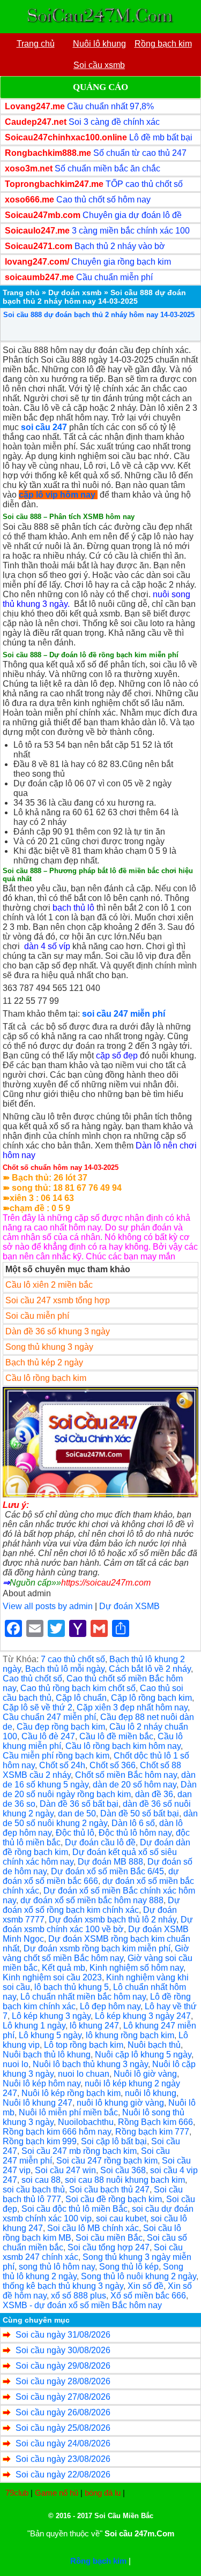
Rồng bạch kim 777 (152, 2132)
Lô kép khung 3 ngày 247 (143, 2016)
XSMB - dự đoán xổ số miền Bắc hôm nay (82, 2305)
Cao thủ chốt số (32, 1678)
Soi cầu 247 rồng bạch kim (107, 2161)
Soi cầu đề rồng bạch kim (114, 2199)
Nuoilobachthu (86, 2122)
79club (17, 2493)
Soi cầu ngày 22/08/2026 (63, 2474)
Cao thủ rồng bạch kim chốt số (78, 1688)
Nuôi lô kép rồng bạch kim (71, 2093)
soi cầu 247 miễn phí (124, 1014)
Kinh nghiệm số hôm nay (136, 1968)
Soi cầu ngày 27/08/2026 (63, 2397)
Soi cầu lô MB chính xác (93, 2228)
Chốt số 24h (62, 1765)
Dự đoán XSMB (129, 1606)
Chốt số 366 (113, 1765)
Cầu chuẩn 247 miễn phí (49, 1717)
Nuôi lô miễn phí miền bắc (68, 2112)
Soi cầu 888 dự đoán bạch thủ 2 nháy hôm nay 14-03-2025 (99, 315)
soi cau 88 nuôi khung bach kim (125, 2180)
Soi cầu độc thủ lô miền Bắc (75, 2209)
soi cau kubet (121, 2218)
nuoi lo (16, 2064)
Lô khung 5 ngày (50, 2035)
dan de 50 (77, 1813)
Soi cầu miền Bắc (109, 2238)
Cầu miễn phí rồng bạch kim (56, 1756)
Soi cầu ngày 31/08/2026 (63, 2335)
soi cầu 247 (44, 427)
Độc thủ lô (75, 1833)
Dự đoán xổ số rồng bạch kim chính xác (91, 1905)
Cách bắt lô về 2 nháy (150, 1669)
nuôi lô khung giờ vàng (120, 2103)
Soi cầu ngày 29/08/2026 (63, 2366)
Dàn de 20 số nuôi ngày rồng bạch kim (100, 1789)
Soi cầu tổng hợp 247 (109, 2247)
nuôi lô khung (151, 2093)
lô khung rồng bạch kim (130, 2035)
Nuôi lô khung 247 (38, 2103)
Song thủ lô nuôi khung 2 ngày (139, 2276)
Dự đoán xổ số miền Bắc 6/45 (107, 1871)
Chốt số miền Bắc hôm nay (126, 1775)
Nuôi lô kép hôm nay (42, 2083)
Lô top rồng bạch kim (84, 2045)
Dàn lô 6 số (133, 1823)
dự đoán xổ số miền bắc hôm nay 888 (92, 1900)
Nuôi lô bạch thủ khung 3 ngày (90, 2064)
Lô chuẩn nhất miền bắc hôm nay (83, 1997)
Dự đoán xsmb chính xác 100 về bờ (98, 1924)
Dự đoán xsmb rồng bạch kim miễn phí (97, 1948)
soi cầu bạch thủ (34, 2190)
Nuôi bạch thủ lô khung (47, 2055)
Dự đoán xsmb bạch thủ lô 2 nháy (113, 1920)
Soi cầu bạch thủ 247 (109, 2190)
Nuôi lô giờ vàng (145, 2074)
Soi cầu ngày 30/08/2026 (63, 2350)
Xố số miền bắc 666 (148, 2296)
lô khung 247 (94, 2026)
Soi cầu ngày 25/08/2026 (63, 2428)
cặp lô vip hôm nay (57, 495)
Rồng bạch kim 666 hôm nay (57, 2132)
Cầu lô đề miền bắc (116, 1736)
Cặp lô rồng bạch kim (151, 1698)
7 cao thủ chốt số (73, 1659)
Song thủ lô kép (129, 2267)
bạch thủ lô (73, 908)
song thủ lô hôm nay (57, 2267)
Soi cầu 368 (123, 2170)
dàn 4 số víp (47, 946)
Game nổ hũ (57, 2493)
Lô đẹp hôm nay (110, 2006)
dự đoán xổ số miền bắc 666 (91, 1876)
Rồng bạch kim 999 (40, 2141)
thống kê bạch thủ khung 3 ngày (63, 2286)
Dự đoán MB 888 (110, 1862)
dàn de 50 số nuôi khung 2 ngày (100, 1818)
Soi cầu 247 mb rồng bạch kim (79, 2151)
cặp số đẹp (117, 1056)
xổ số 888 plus (79, 2296)
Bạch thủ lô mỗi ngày (65, 1669)
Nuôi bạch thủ (154, 2045)
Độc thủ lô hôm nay (135, 1833)
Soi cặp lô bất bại (114, 2141)
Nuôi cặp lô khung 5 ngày (143, 2055)
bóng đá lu (103, 2493)
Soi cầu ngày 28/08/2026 (63, 2381)
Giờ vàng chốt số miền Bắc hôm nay (96, 1953)
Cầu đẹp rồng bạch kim (61, 1727)
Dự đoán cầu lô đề (100, 1842)
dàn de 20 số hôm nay (135, 1785)
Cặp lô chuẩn (81, 1698)
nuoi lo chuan (84, 2074)
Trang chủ (21, 292)
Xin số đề (146, 2286)
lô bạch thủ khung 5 (72, 1987)
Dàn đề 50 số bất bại (140, 1813)
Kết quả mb (64, 1968)
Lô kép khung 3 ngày (51, 2016)
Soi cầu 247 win (65, 2170)
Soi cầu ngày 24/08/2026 (63, 2443)
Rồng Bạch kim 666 (155, 2122)
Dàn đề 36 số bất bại (79, 1804)
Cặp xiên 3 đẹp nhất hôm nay (132, 1707)
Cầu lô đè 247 (48, 1736)
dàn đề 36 (154, 1794)
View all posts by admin (48, 1606)
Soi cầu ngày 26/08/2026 (63, 2412)
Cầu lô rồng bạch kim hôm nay (123, 1746)
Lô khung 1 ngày (34, 2026)
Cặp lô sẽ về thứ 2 (38, 1707)
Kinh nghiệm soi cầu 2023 (52, 1977)
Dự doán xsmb (75, 292)
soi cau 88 (41, 2180)
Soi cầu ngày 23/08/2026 (63, 2459)
